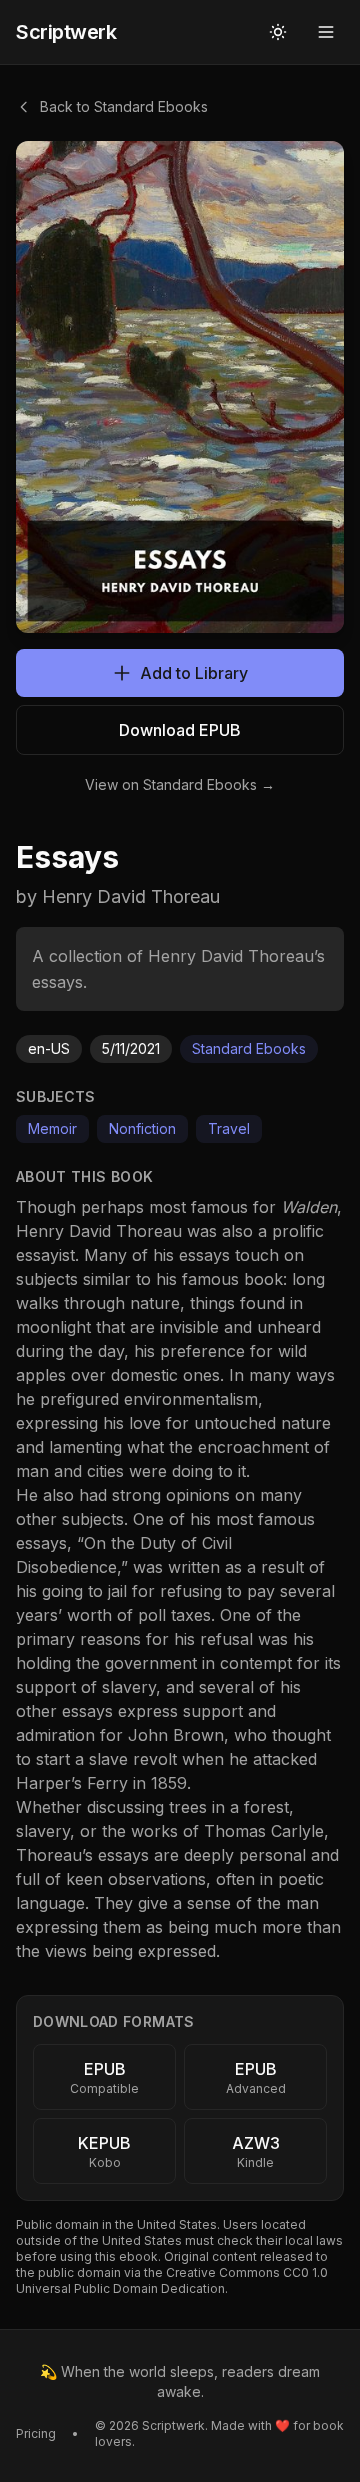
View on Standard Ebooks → (180, 784)
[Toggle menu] (326, 32)
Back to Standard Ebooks (124, 106)
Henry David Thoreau (99, 1231)
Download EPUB (180, 730)
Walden (309, 1207)
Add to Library (194, 673)
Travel (229, 1128)
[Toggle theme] (278, 32)
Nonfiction (142, 1128)
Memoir (52, 1128)
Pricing (36, 2433)
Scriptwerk (66, 32)
